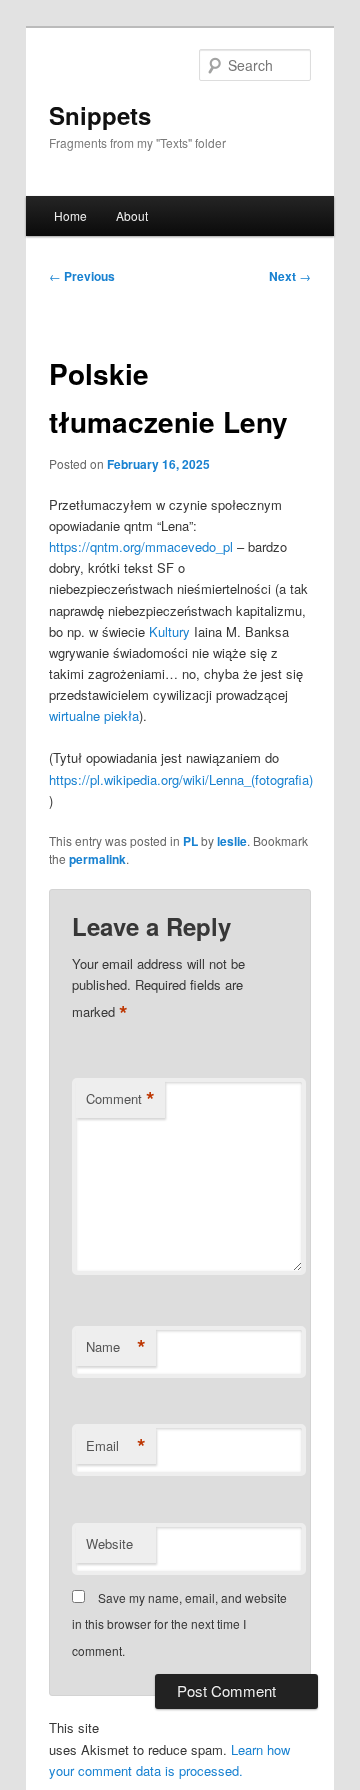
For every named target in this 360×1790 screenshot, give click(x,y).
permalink (97, 859)
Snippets (100, 115)
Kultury (171, 631)
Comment (120, 1099)
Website (109, 1543)
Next (290, 276)
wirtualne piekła (94, 715)
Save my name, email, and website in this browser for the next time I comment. (179, 1624)
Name (116, 1347)
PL (190, 841)
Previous (82, 276)
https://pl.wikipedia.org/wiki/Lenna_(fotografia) (181, 779)
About (132, 215)
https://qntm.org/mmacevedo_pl (141, 546)
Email (116, 1446)
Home (70, 215)
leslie (232, 841)
